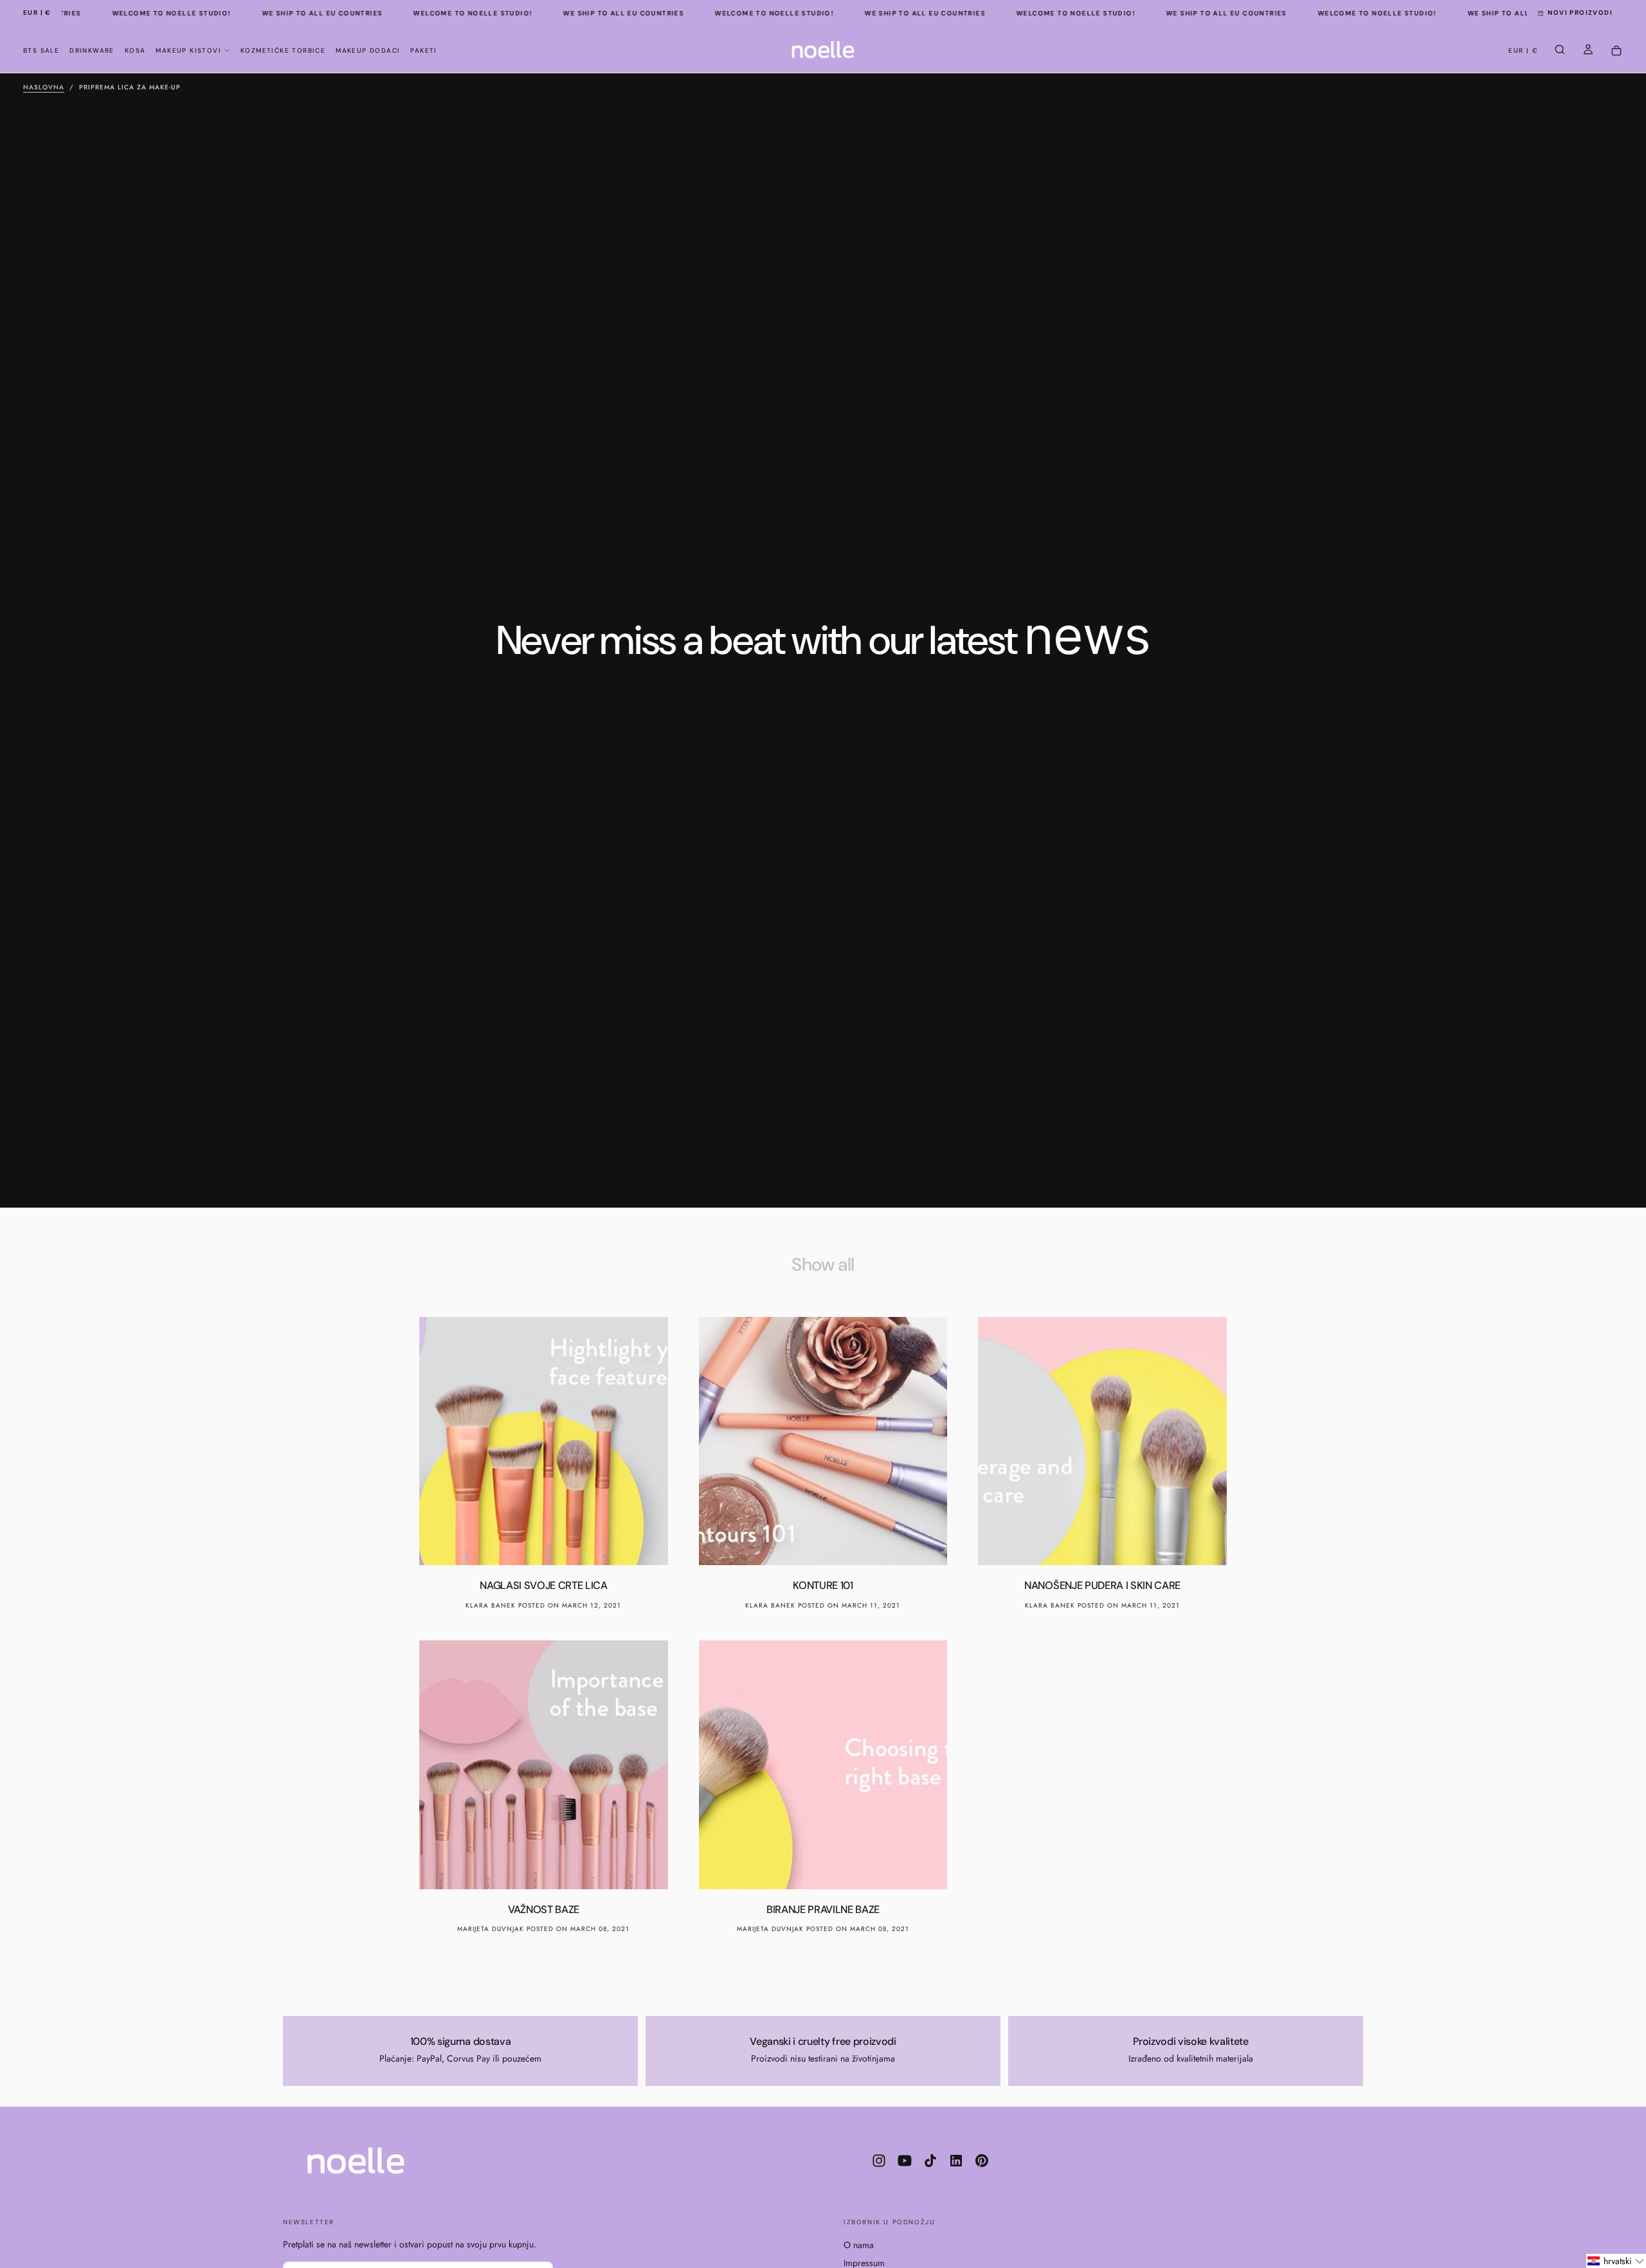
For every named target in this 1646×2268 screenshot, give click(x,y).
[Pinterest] (982, 2161)
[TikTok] (930, 2161)
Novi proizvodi (1580, 13)
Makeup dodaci (368, 50)
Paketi (423, 50)
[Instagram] (879, 2161)
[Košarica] (1616, 51)
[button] (37, 13)
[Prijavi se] (1588, 51)
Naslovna (44, 87)
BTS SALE (41, 50)
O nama (859, 2245)
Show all (823, 1265)
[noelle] (356, 2161)
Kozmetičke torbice (283, 50)
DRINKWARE (92, 50)
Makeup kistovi (188, 50)
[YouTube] (905, 2161)
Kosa (135, 50)
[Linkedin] (956, 2161)
